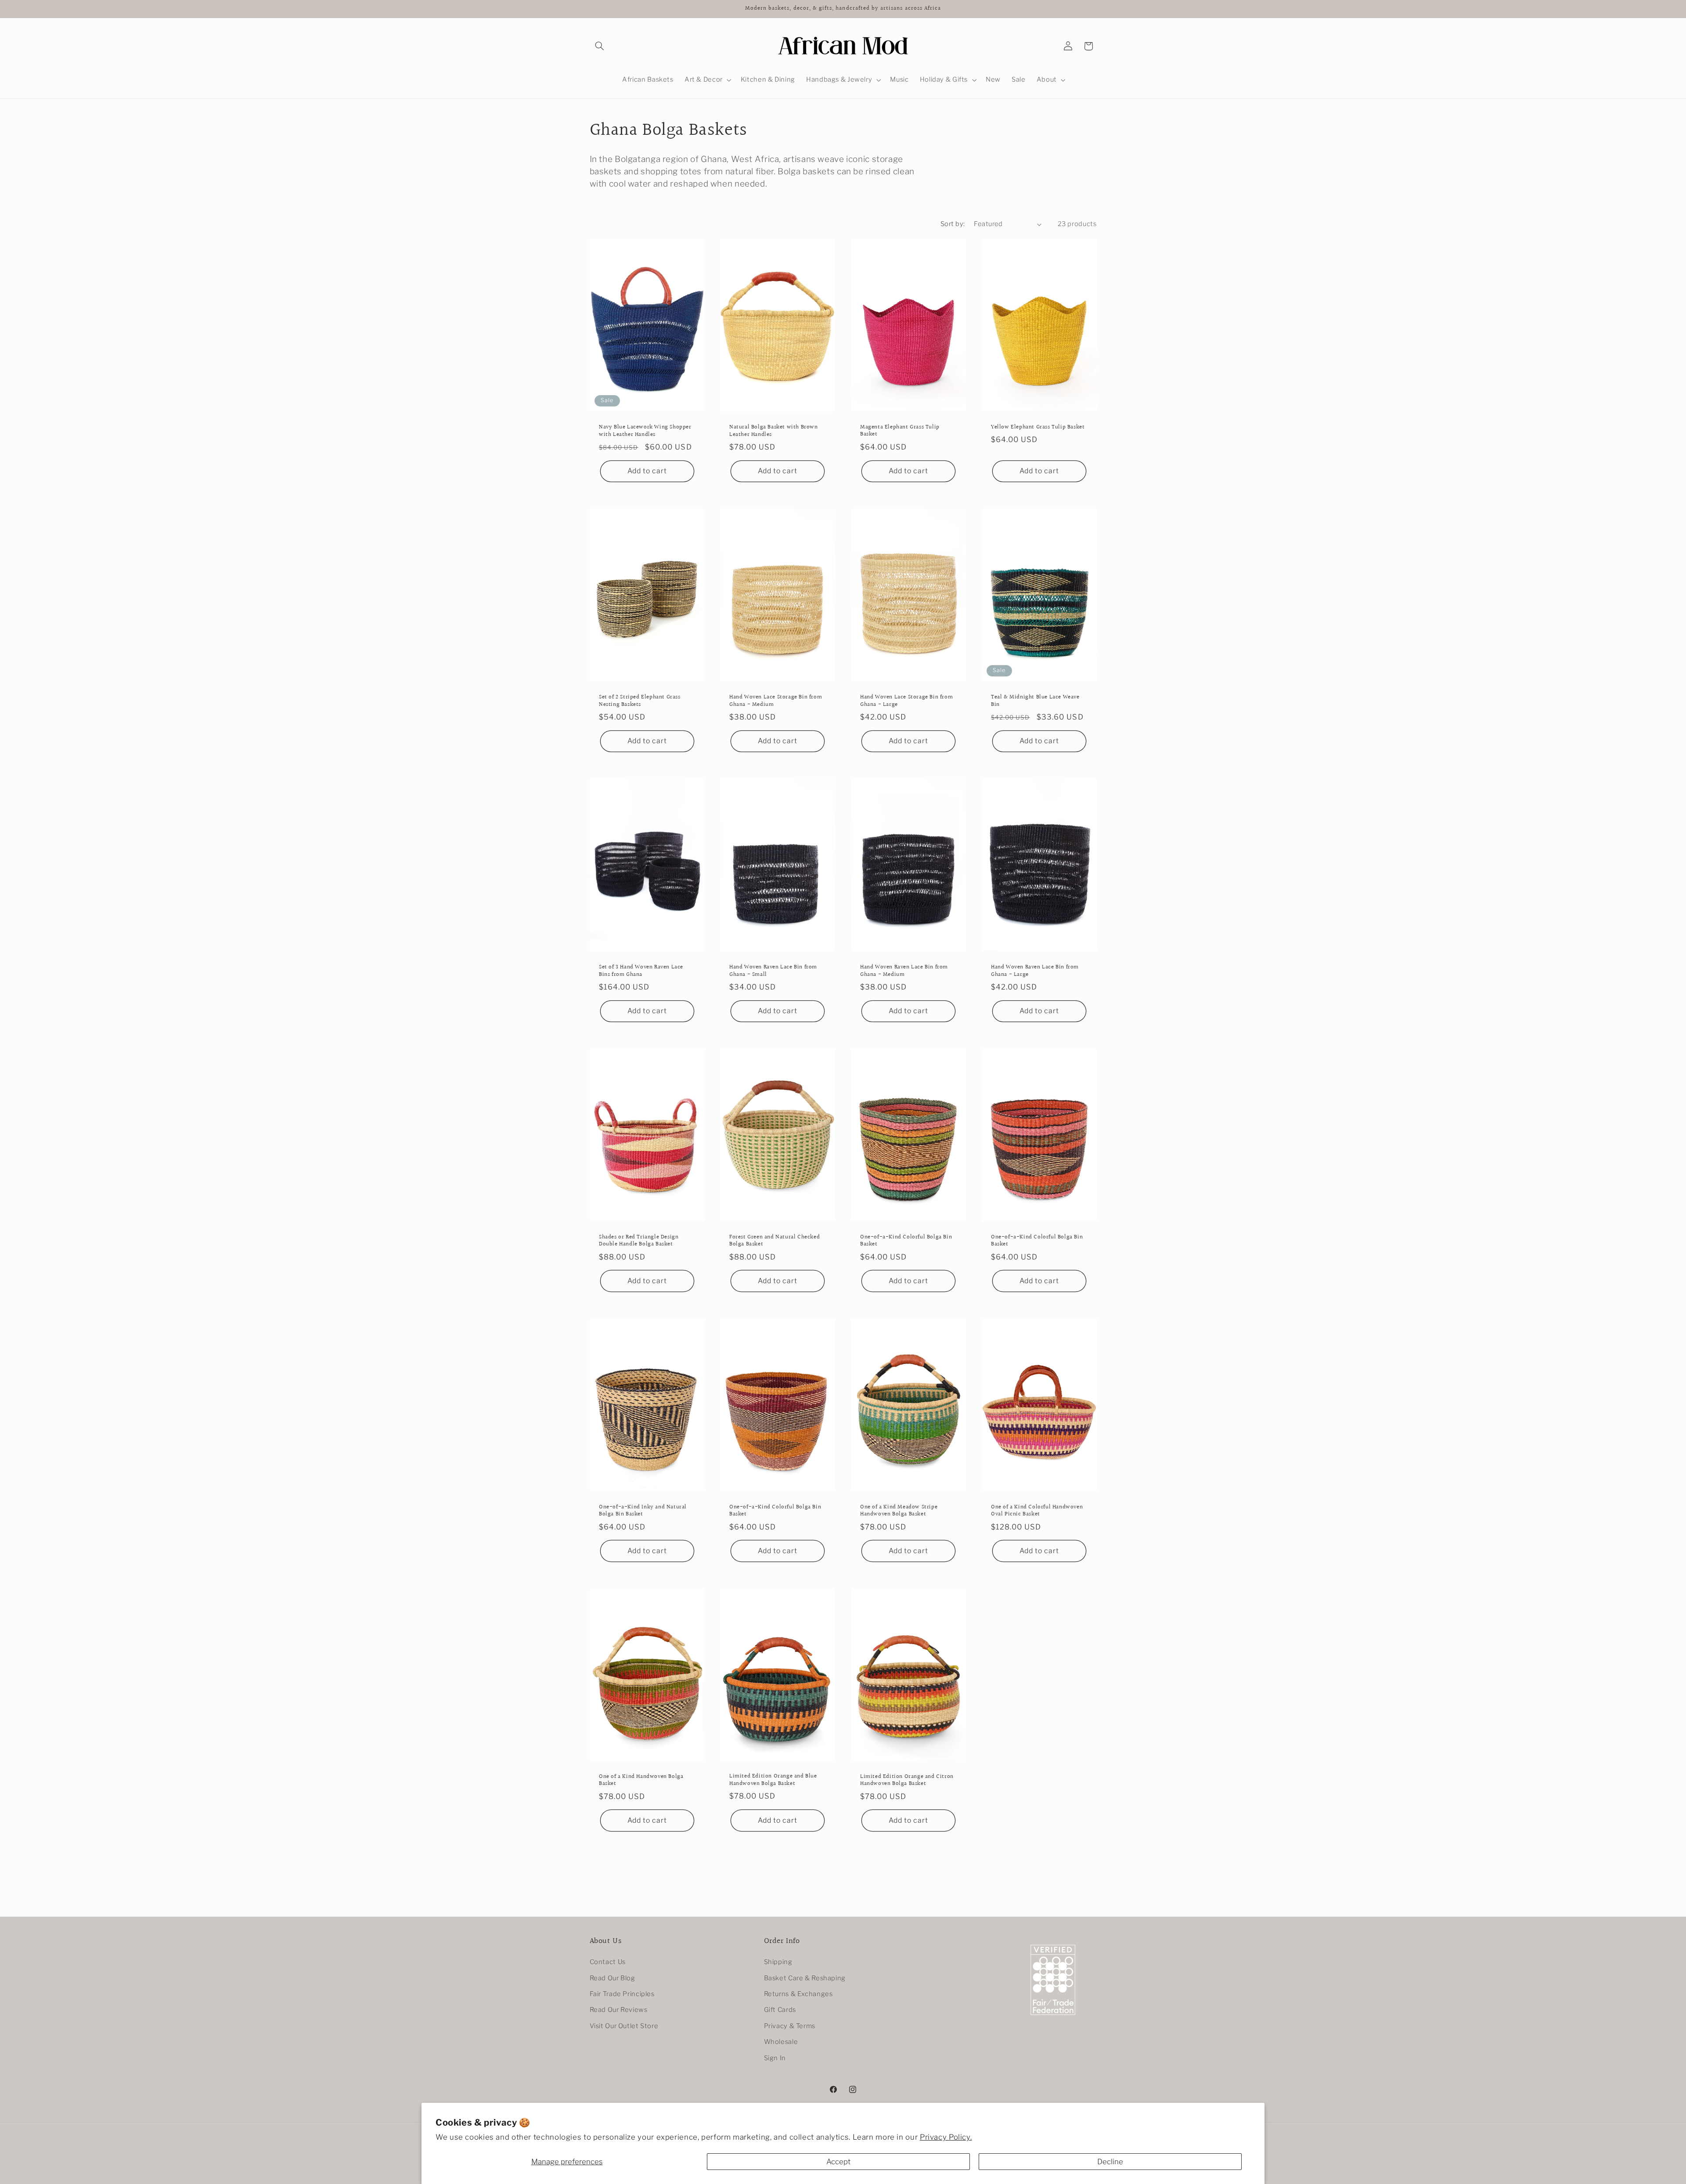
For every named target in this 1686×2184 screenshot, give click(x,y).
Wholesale (781, 2042)
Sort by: (953, 224)
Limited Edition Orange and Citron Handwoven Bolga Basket (907, 1781)
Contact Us (608, 1962)
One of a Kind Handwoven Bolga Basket (641, 1781)
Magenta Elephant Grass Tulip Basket (900, 431)
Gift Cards (780, 2010)
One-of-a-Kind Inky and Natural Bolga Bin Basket (643, 1511)
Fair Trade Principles (622, 1994)
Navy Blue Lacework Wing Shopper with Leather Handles (645, 431)
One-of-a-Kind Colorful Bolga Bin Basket (906, 1241)
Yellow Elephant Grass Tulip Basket (1038, 427)
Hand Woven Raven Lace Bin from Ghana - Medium (904, 971)
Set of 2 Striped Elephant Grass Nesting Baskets (640, 701)
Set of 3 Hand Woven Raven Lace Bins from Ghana (641, 971)
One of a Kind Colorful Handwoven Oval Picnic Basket (1037, 1511)
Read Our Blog (612, 1978)
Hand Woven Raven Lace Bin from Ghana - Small (773, 971)
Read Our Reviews (619, 2010)
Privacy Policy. (946, 2137)
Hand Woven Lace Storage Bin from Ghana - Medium (776, 701)
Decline (1110, 2162)
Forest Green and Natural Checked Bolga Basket (775, 1241)
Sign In (775, 2058)
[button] (600, 46)
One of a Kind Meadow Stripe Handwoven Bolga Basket (899, 1511)
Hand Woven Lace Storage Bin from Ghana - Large (906, 701)
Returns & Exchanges (798, 1994)
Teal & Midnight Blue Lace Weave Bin (1035, 701)
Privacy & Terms (790, 2026)
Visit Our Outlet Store (624, 2026)
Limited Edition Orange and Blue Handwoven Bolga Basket (773, 1780)
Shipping (778, 1962)
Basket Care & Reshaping (805, 1978)
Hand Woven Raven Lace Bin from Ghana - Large (1035, 971)
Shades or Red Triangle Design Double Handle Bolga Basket (639, 1241)
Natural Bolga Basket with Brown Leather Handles (774, 431)
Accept (838, 2162)
